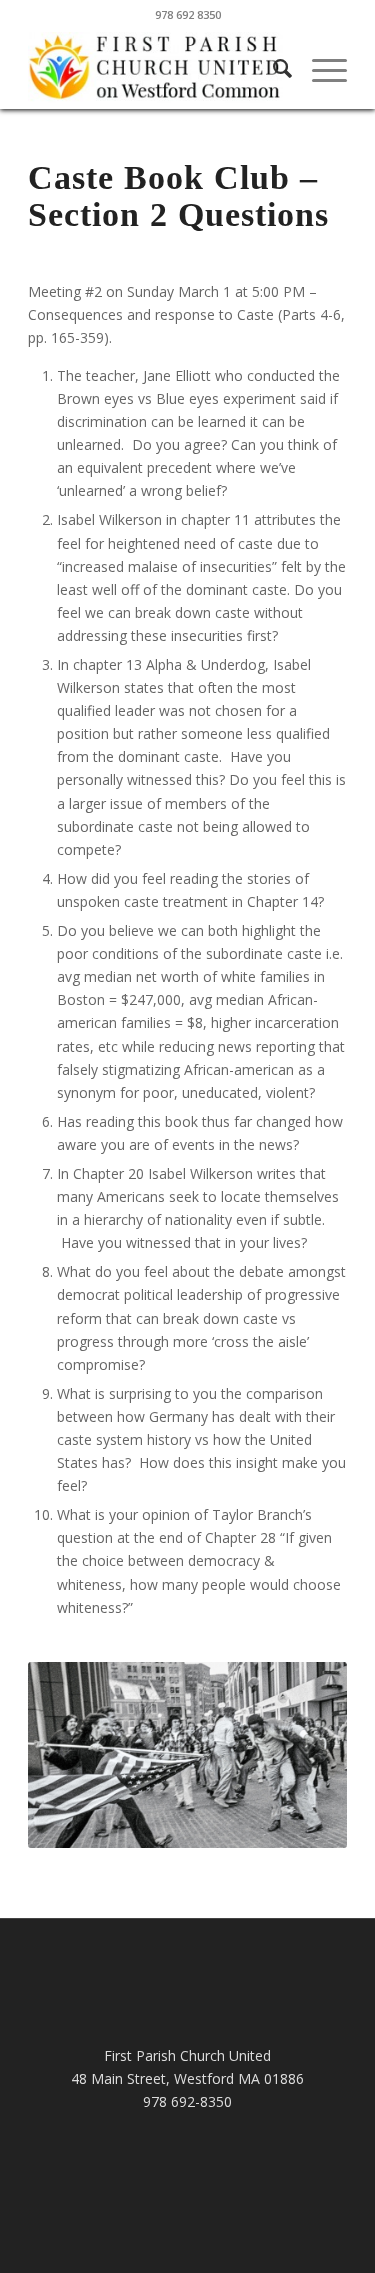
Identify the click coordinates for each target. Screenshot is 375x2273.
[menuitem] (272, 69)
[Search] (272, 69)
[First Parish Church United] (155, 69)
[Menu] (319, 69)
